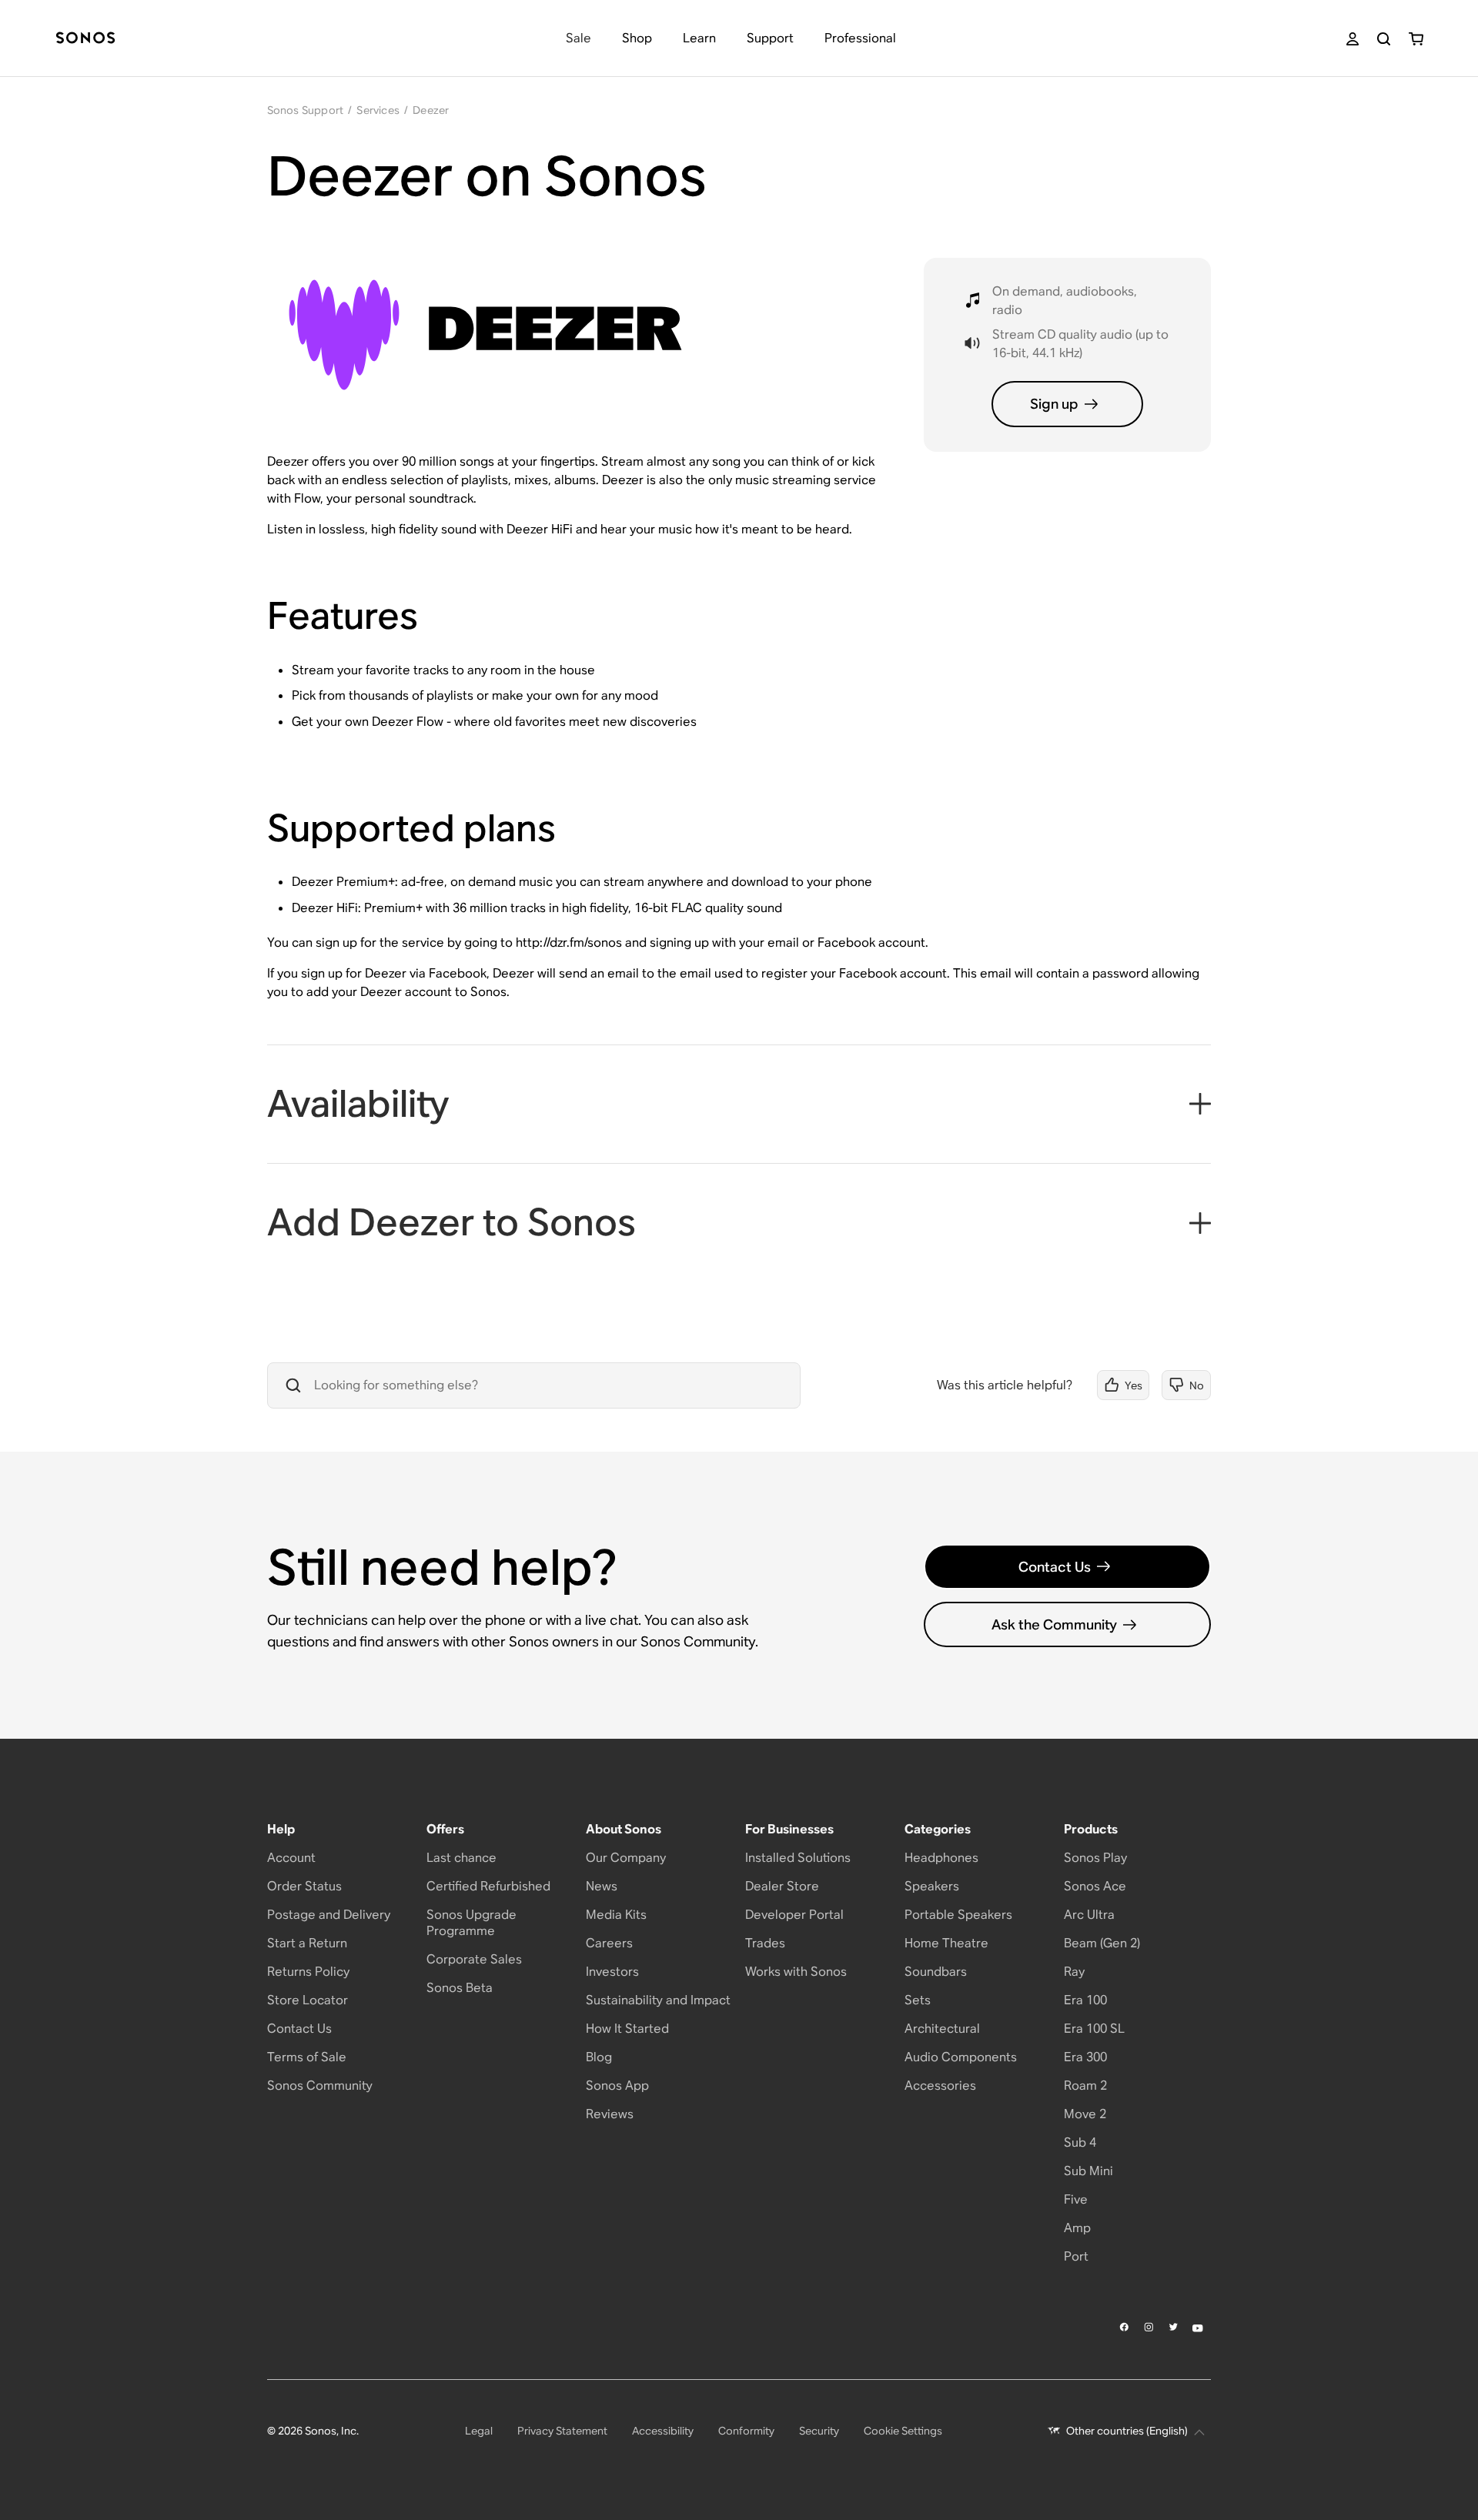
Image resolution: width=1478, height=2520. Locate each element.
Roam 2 (1085, 2086)
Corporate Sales (474, 1959)
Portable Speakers (958, 1915)
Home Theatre (946, 1943)
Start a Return (307, 1943)
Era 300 (1085, 2057)
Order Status (304, 1886)
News (602, 1886)
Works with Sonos (796, 1972)
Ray (1074, 1972)
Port (1076, 2256)
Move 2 (1085, 2114)
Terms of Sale (307, 2057)
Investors (612, 1972)
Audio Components (961, 2057)
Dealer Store (782, 1886)
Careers (609, 1943)
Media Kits (616, 1915)
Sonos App (617, 2086)
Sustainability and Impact (658, 2000)
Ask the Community (1054, 1624)
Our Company (626, 1858)
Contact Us (1055, 1567)
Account (291, 1858)
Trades (765, 1943)
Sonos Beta (460, 1988)
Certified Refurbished (488, 1886)
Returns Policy (308, 1972)
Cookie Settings (903, 2431)
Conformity (746, 2431)
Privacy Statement (562, 2431)
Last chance (461, 1858)
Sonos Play (1095, 1858)
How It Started (627, 2029)
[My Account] (1353, 39)
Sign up (1054, 404)
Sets (918, 2000)
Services (378, 110)
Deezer (431, 110)
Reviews (610, 2114)
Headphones (941, 1858)
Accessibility (663, 2431)
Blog (599, 2057)
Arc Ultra (1089, 1915)
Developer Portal (794, 1915)
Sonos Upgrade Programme (471, 1923)
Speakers (932, 1886)
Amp (1077, 2228)
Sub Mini (1088, 2171)
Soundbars (936, 1972)
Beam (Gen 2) (1102, 1943)
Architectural (942, 2029)
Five (1076, 2199)
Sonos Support (306, 110)
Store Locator (308, 2000)
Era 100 (1085, 2000)
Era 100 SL (1094, 2029)
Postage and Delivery (329, 1915)
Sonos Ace (1095, 1886)
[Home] (85, 39)
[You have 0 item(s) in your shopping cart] (1416, 39)
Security (819, 2431)
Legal (479, 2431)
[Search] (1384, 39)
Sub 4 (1080, 2142)
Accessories (940, 2086)
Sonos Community (320, 2086)
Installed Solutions (798, 1858)
